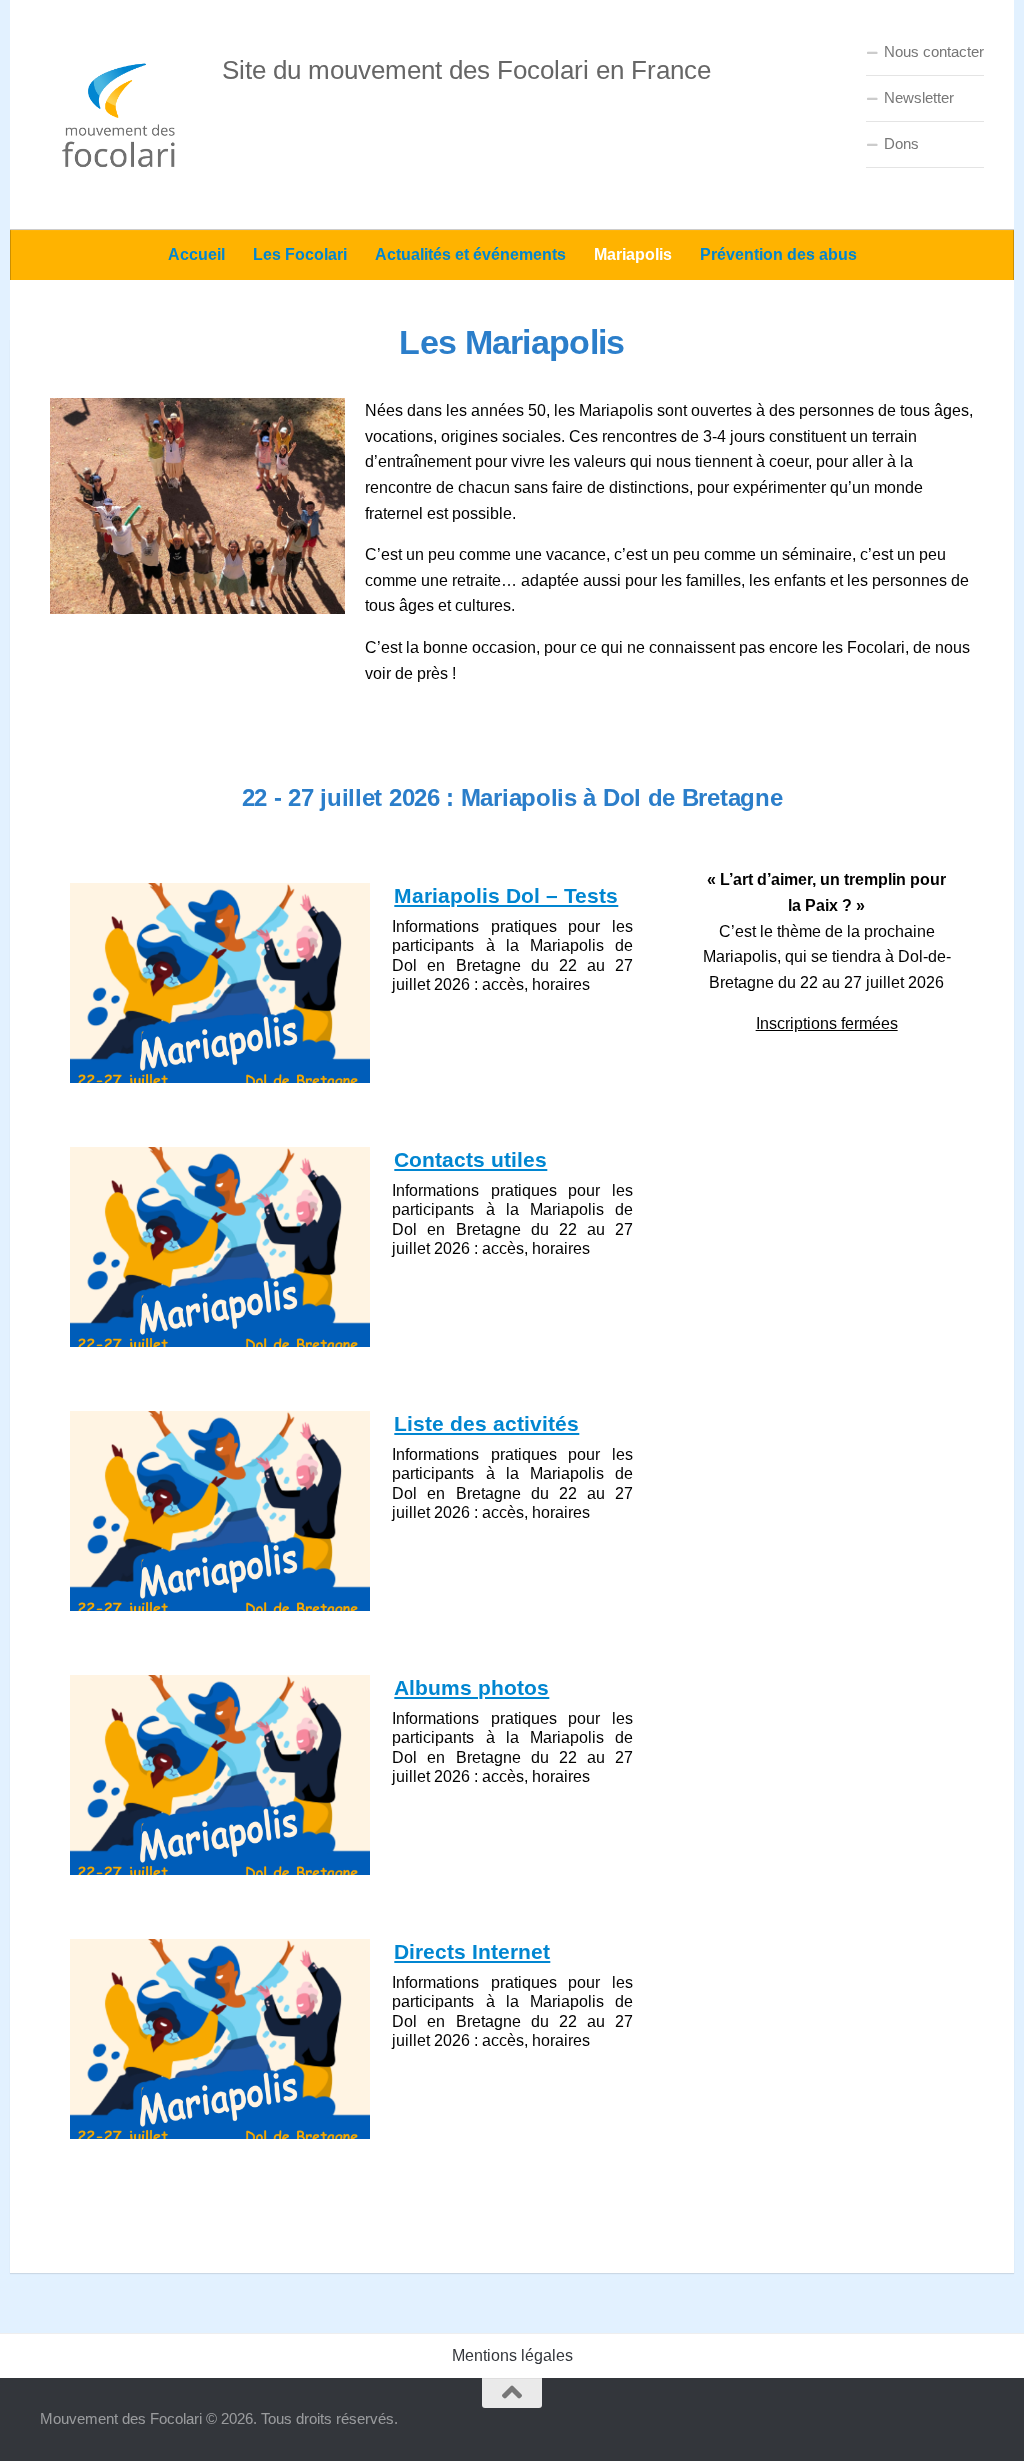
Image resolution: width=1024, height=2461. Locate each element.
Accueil (196, 254)
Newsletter (919, 97)
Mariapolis (633, 254)
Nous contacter (934, 51)
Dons (901, 143)
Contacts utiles (470, 1159)
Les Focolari (300, 254)
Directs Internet (472, 1951)
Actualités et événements (470, 254)
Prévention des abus (778, 254)
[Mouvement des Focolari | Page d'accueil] (121, 115)
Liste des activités (486, 1423)
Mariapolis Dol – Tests (506, 895)
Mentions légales (512, 2355)
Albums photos (471, 1687)
